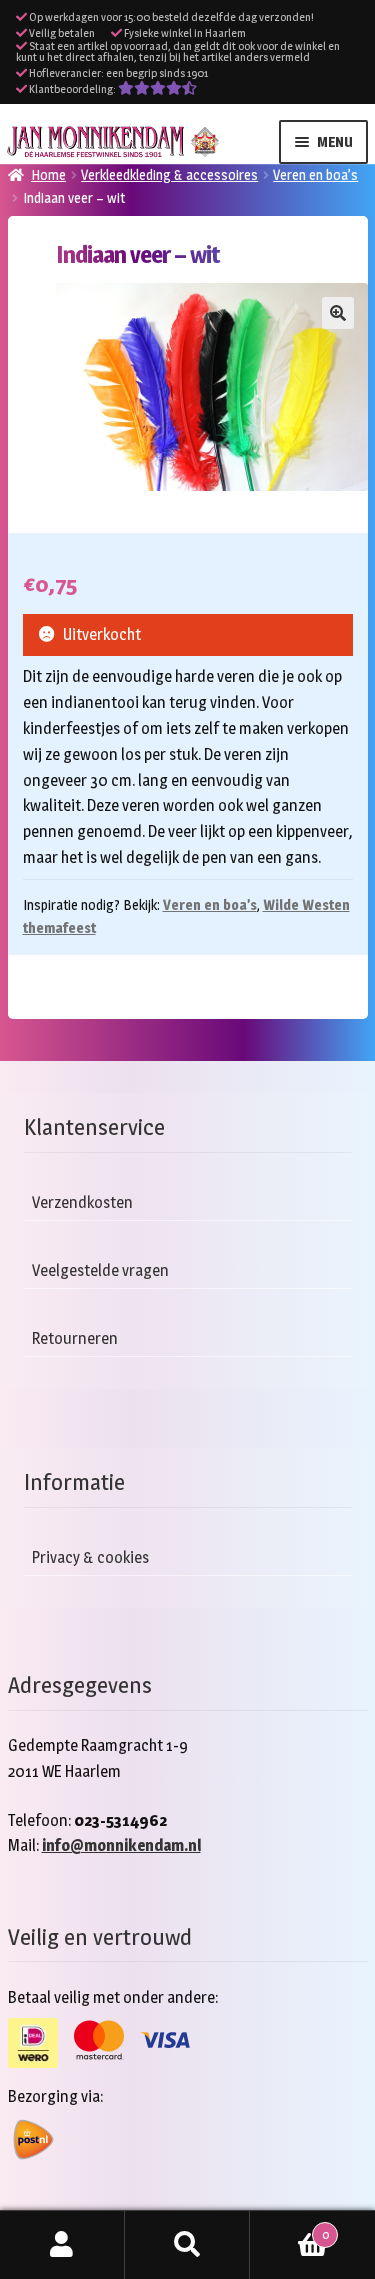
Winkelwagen (289, 2228)
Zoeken (187, 2245)
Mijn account (62, 2245)
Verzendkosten (82, 1202)
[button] (338, 313)
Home (48, 174)
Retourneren (75, 1338)
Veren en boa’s (315, 174)
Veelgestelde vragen (100, 1270)
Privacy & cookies (90, 1557)
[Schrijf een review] (157, 89)
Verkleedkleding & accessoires (169, 174)
